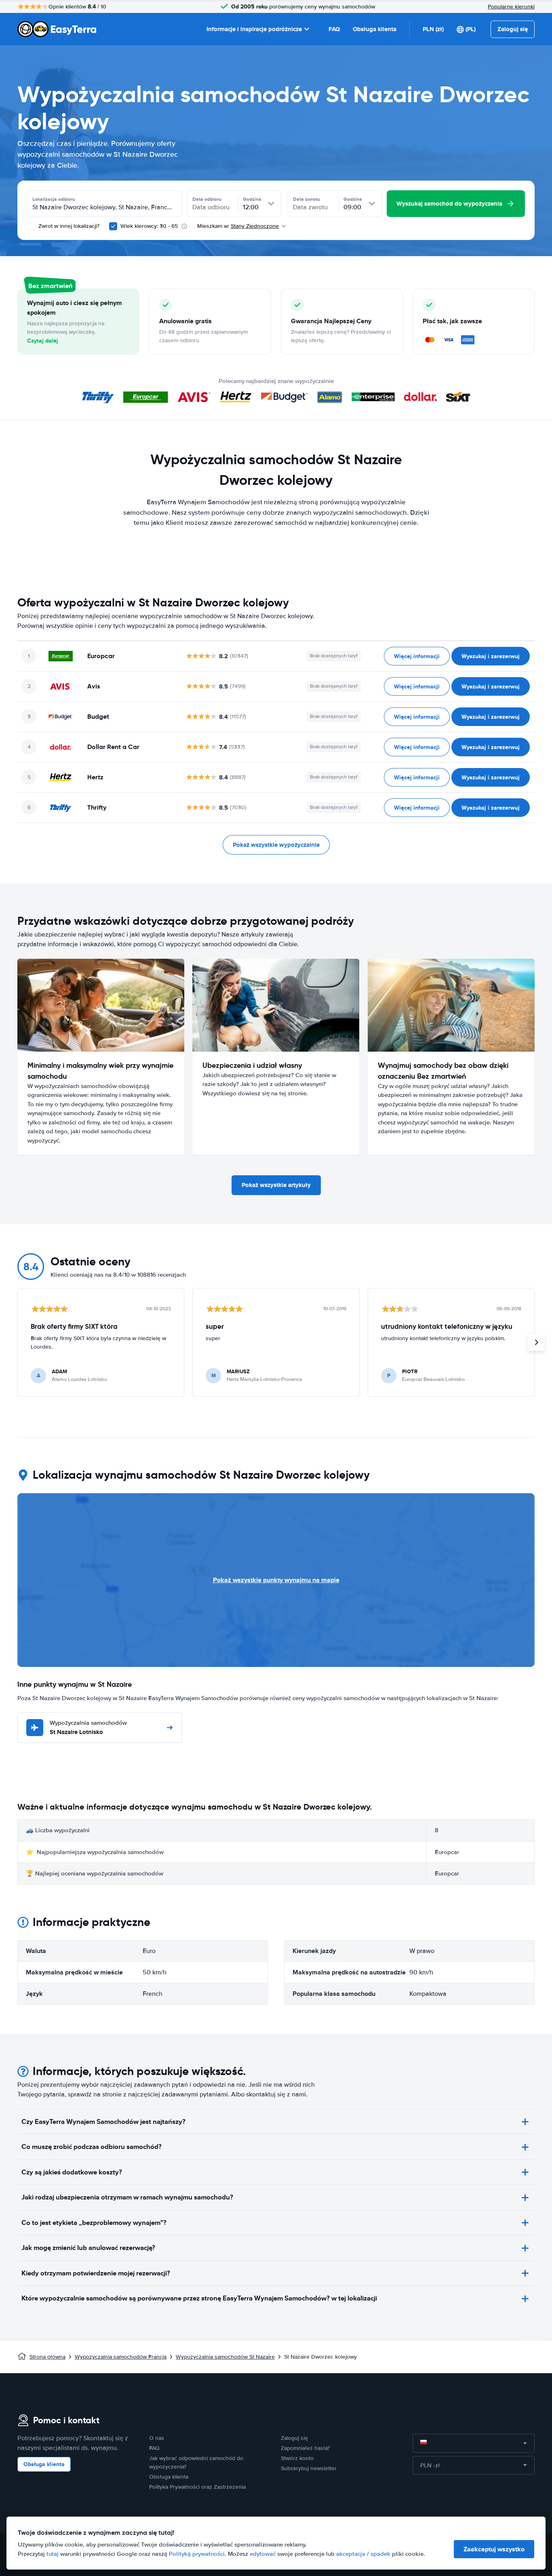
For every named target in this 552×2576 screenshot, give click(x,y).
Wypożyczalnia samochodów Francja (121, 2357)
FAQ (334, 29)
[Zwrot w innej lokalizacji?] (31, 226)
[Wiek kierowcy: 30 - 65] (113, 226)
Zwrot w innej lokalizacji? (68, 226)
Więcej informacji (417, 656)
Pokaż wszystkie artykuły (276, 1185)
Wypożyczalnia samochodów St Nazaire (225, 2357)
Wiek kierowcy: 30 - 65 (149, 226)
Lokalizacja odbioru (54, 199)
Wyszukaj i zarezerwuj (491, 656)
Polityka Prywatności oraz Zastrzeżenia (197, 2487)
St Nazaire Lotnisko (88, 1728)
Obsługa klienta (375, 29)
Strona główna (47, 2357)
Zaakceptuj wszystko (494, 2549)
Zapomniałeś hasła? (305, 2448)
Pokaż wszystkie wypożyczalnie (276, 845)
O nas (157, 2438)
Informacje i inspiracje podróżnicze (254, 29)
